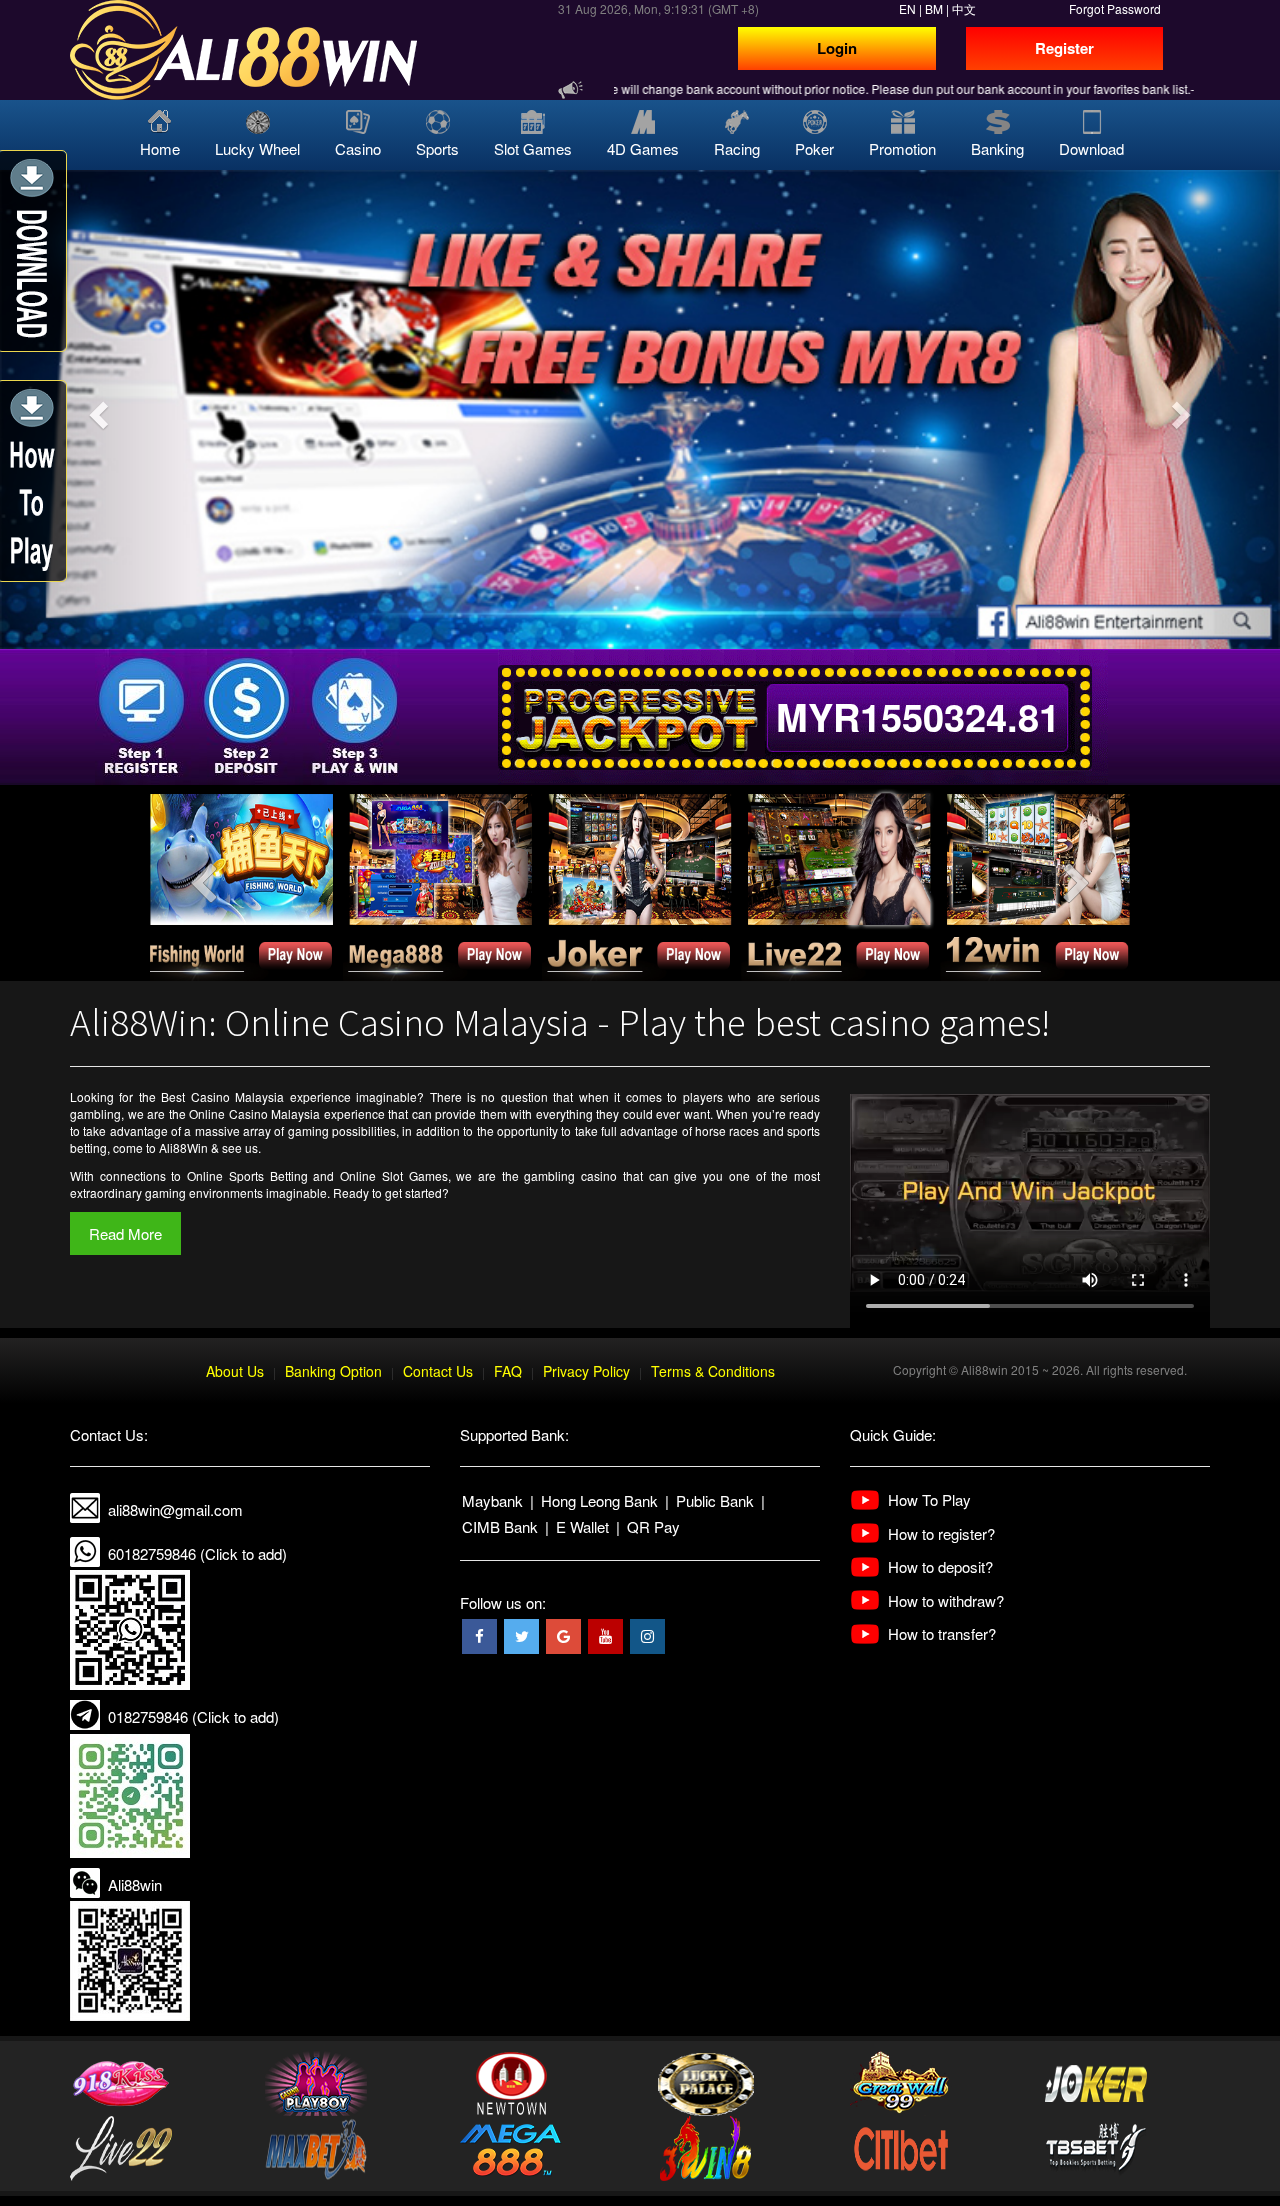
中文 (964, 8)
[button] (96, 409)
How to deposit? (940, 1566)
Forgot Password (1115, 8)
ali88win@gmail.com (175, 1509)
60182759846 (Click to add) (197, 1553)
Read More (125, 1233)
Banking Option (333, 1371)
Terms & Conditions (713, 1371)
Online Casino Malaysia (254, 1113)
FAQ (508, 1371)
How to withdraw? (946, 1600)
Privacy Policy (586, 1371)
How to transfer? (942, 1633)
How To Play (929, 1499)
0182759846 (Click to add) (193, 1716)
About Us (235, 1371)
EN (907, 8)
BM (934, 8)
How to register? (941, 1533)
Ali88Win (183, 1147)
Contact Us (438, 1371)
